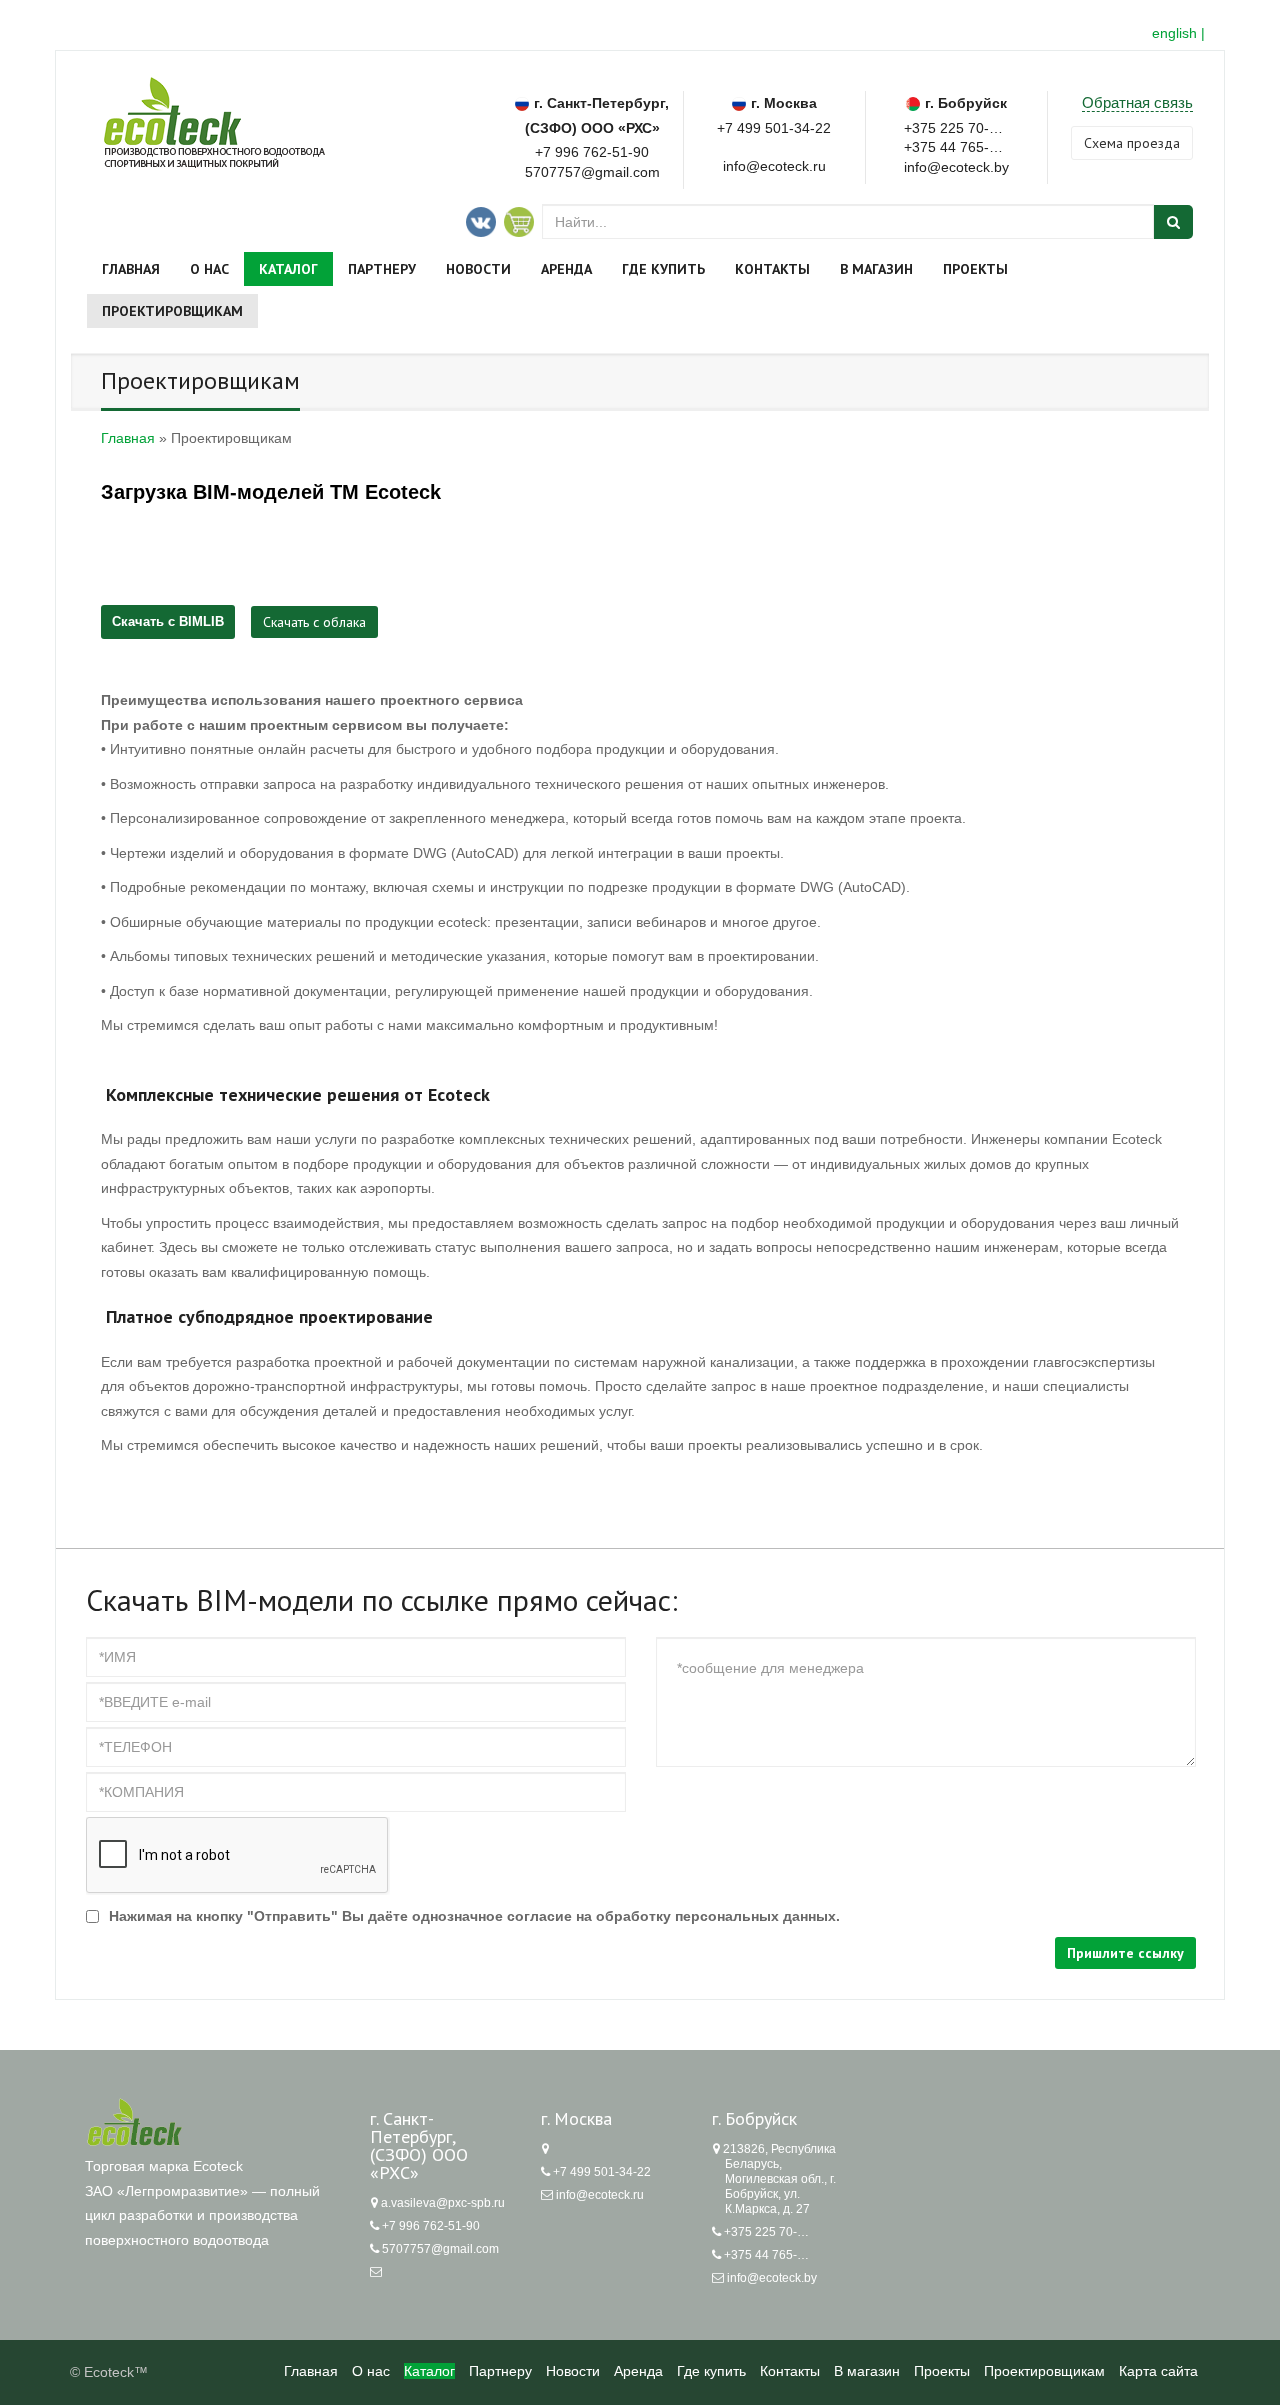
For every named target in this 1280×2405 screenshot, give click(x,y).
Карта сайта (1158, 2371)
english (1174, 33)
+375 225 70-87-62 (956, 126)
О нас (209, 269)
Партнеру (382, 269)
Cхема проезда (1132, 143)
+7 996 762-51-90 (592, 152)
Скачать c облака (314, 622)
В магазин (876, 269)
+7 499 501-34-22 (774, 128)
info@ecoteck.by (772, 2278)
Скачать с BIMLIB (168, 621)
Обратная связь (1137, 102)
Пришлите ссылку (1125, 1953)
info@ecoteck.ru (600, 2195)
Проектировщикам (172, 311)
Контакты (772, 269)
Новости (478, 269)
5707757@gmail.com (592, 172)
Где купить (663, 269)
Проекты (975, 269)
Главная (131, 269)
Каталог (288, 269)
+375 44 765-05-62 (956, 145)
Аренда (566, 269)
